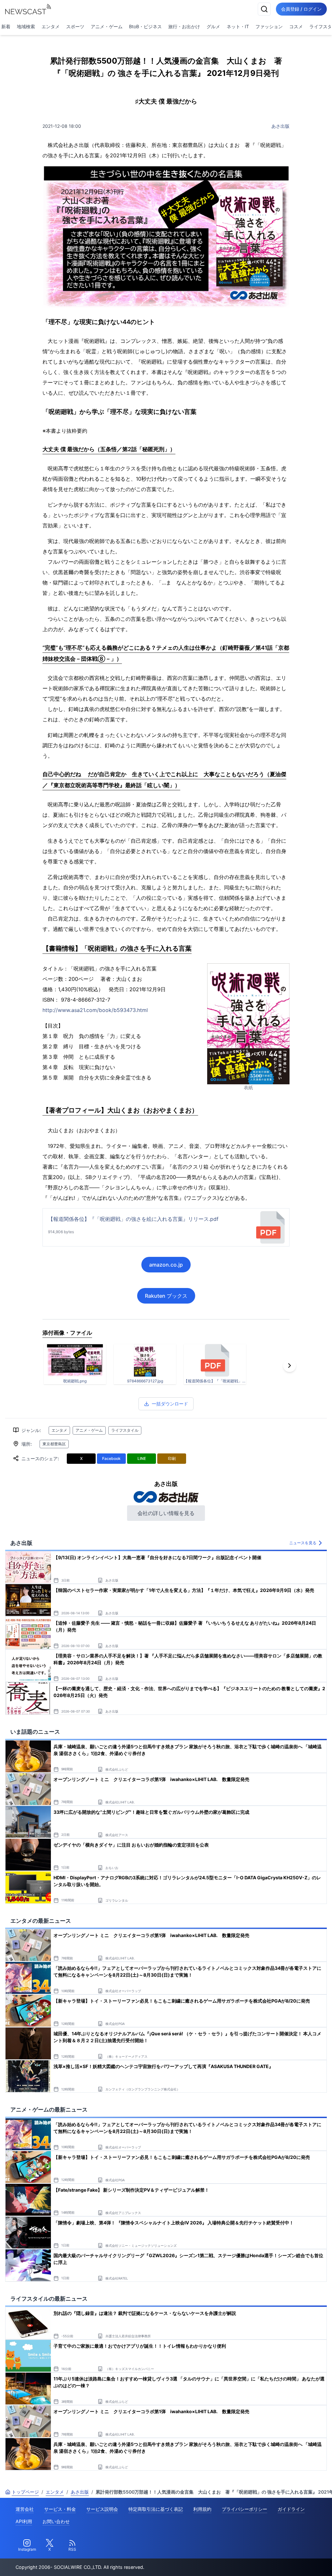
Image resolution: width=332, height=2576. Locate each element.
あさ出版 (280, 126)
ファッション (269, 26)
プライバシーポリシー (244, 2509)
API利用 (24, 2521)
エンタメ (51, 26)
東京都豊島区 (54, 1444)
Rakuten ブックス (166, 1296)
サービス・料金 (60, 2509)
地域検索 (26, 26)
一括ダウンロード (170, 1404)
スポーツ (75, 26)
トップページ (25, 2492)
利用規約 (202, 2509)
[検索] (264, 9)
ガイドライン (291, 2509)
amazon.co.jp (166, 1265)
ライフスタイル (125, 1430)
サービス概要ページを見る (284, 2562)
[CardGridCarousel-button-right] (290, 1366)
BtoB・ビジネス (145, 26)
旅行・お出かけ (184, 26)
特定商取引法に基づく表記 (156, 2509)
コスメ (296, 26)
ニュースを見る (303, 1543)
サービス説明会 (102, 2509)
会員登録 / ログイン (301, 9)
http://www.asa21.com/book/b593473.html (95, 1010)
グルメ (213, 26)
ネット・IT (238, 26)
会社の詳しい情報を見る (166, 1513)
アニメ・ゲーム (107, 26)
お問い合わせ (56, 2521)
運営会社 (25, 2509)
